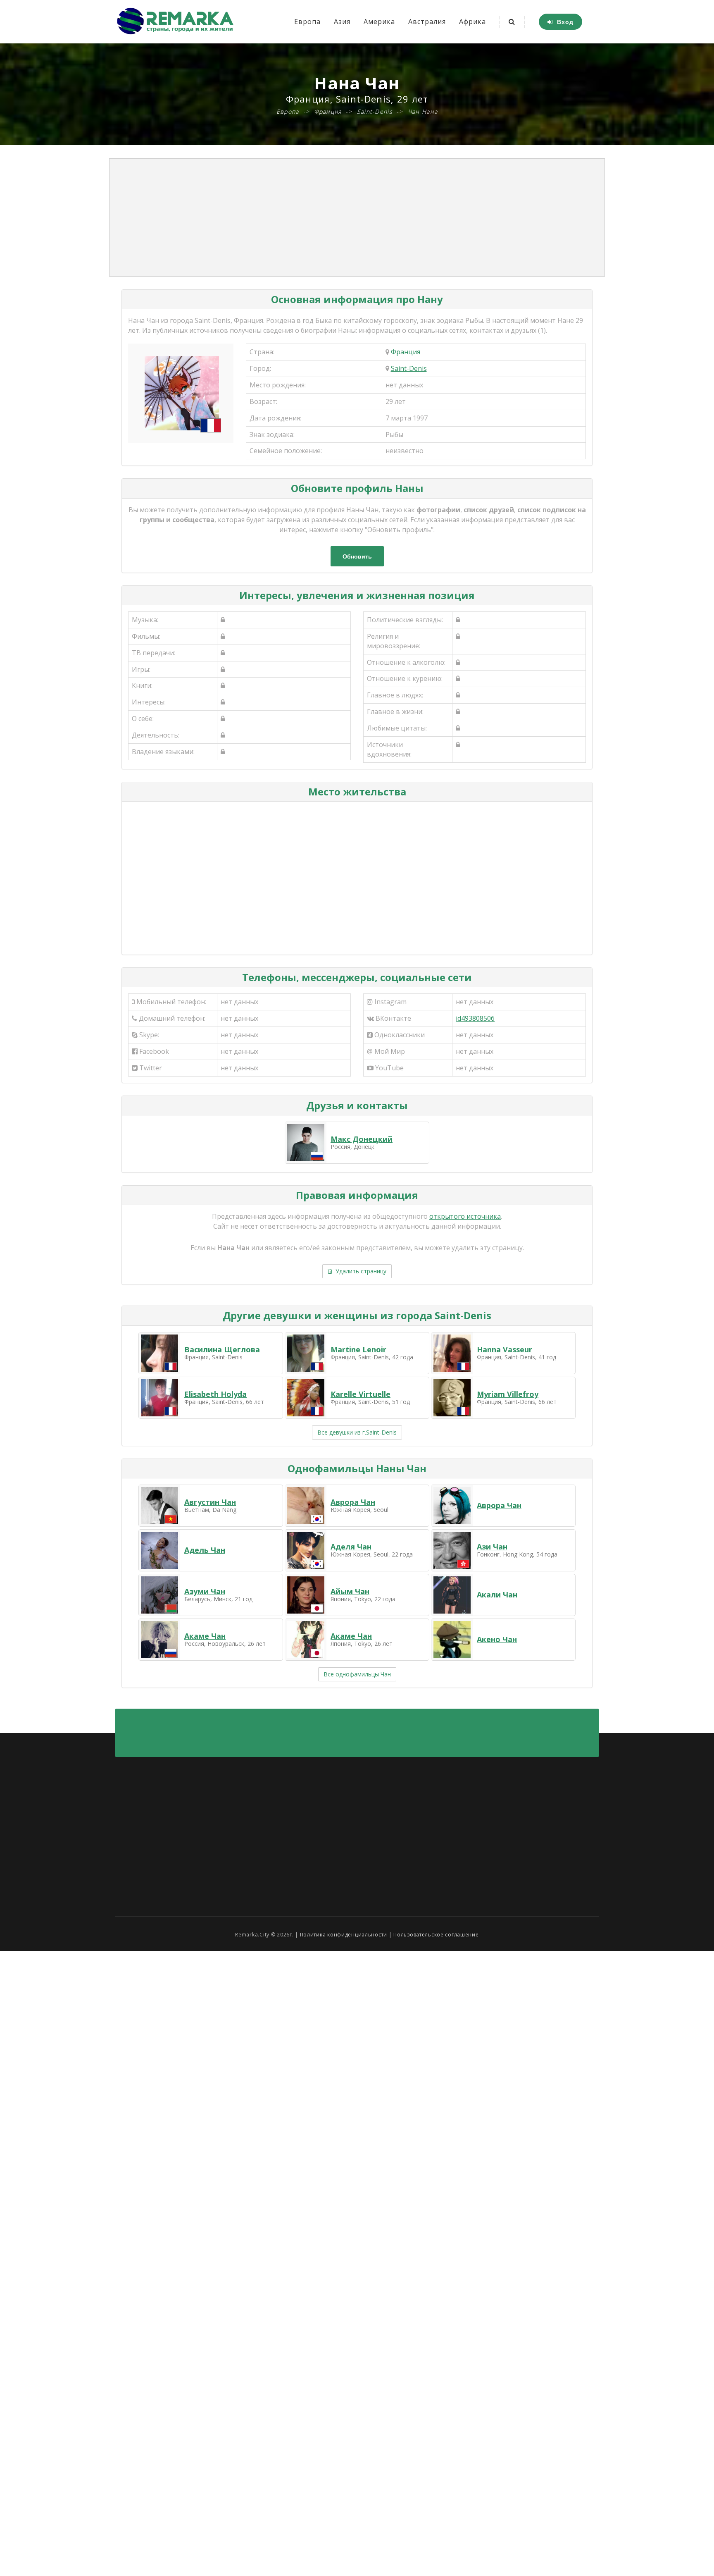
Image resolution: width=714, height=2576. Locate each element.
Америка (379, 21)
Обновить (357, 556)
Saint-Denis (409, 368)
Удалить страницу (359, 1271)
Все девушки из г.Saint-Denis (357, 1432)
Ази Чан (492, 1547)
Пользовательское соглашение (436, 1935)
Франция (406, 352)
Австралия (427, 21)
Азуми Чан (205, 1591)
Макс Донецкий (362, 1139)
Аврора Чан (353, 1502)
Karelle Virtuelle (361, 1394)
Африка (472, 21)
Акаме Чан (205, 1636)
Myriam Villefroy (508, 1394)
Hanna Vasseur (505, 1349)
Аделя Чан (351, 1547)
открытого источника (465, 1216)
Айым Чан (350, 1591)
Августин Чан (210, 1502)
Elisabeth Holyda (215, 1394)
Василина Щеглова (222, 1349)
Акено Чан (497, 1639)
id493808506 (475, 1018)
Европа (307, 21)
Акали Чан (497, 1595)
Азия (342, 21)
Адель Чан (205, 1550)
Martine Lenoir (358, 1349)
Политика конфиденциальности (344, 1935)
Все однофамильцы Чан (357, 1674)
